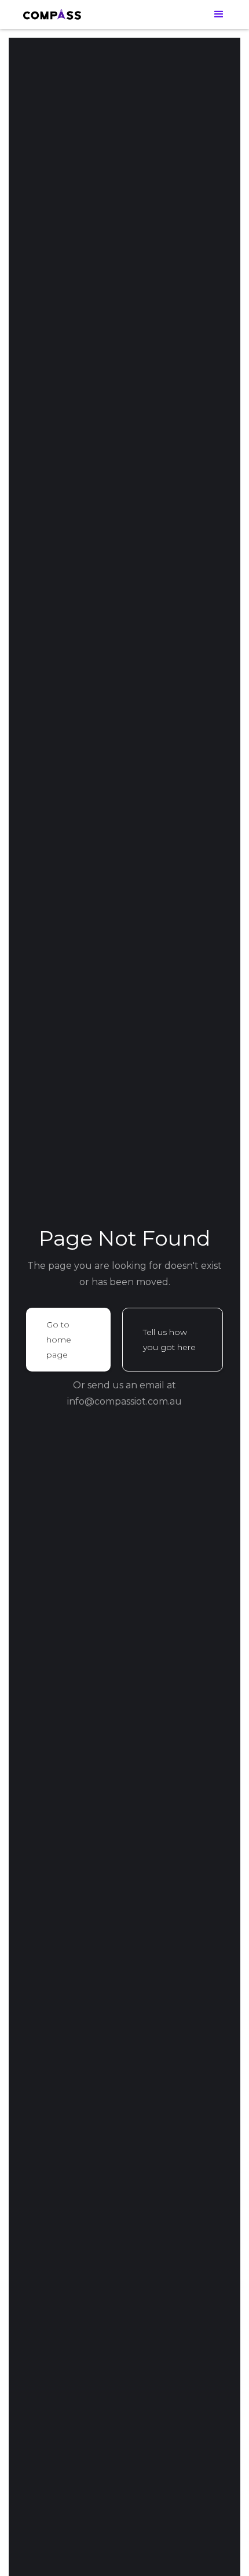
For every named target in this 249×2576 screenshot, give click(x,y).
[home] (52, 14)
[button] (219, 14)
